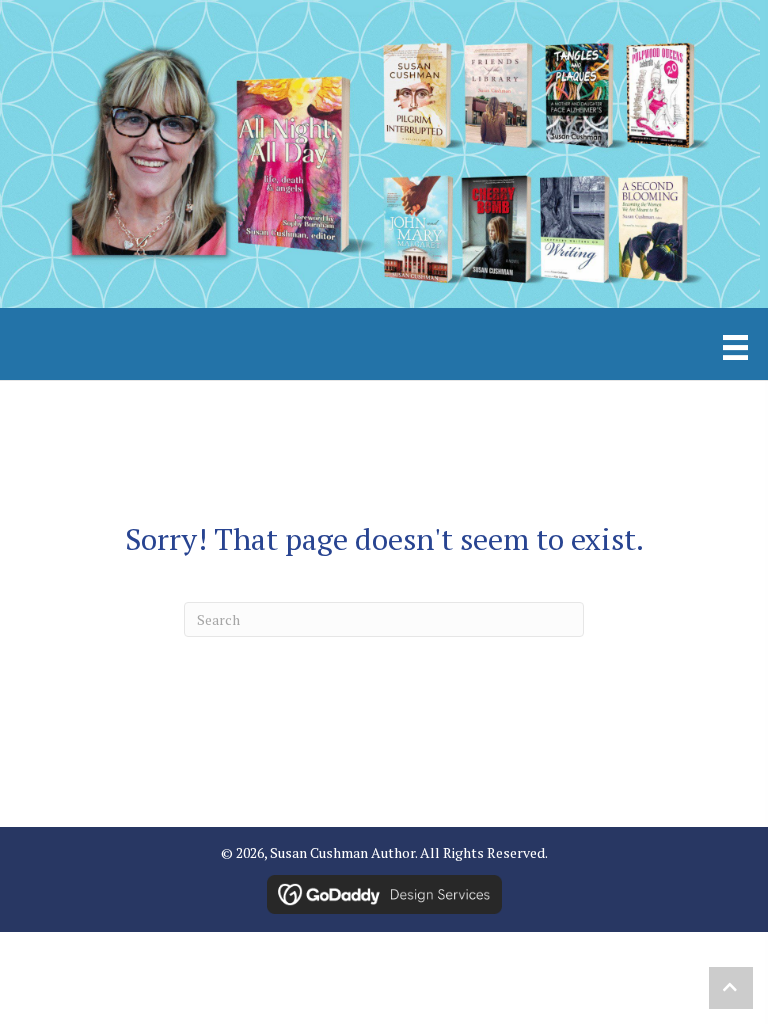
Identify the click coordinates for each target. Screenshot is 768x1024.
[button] (731, 988)
